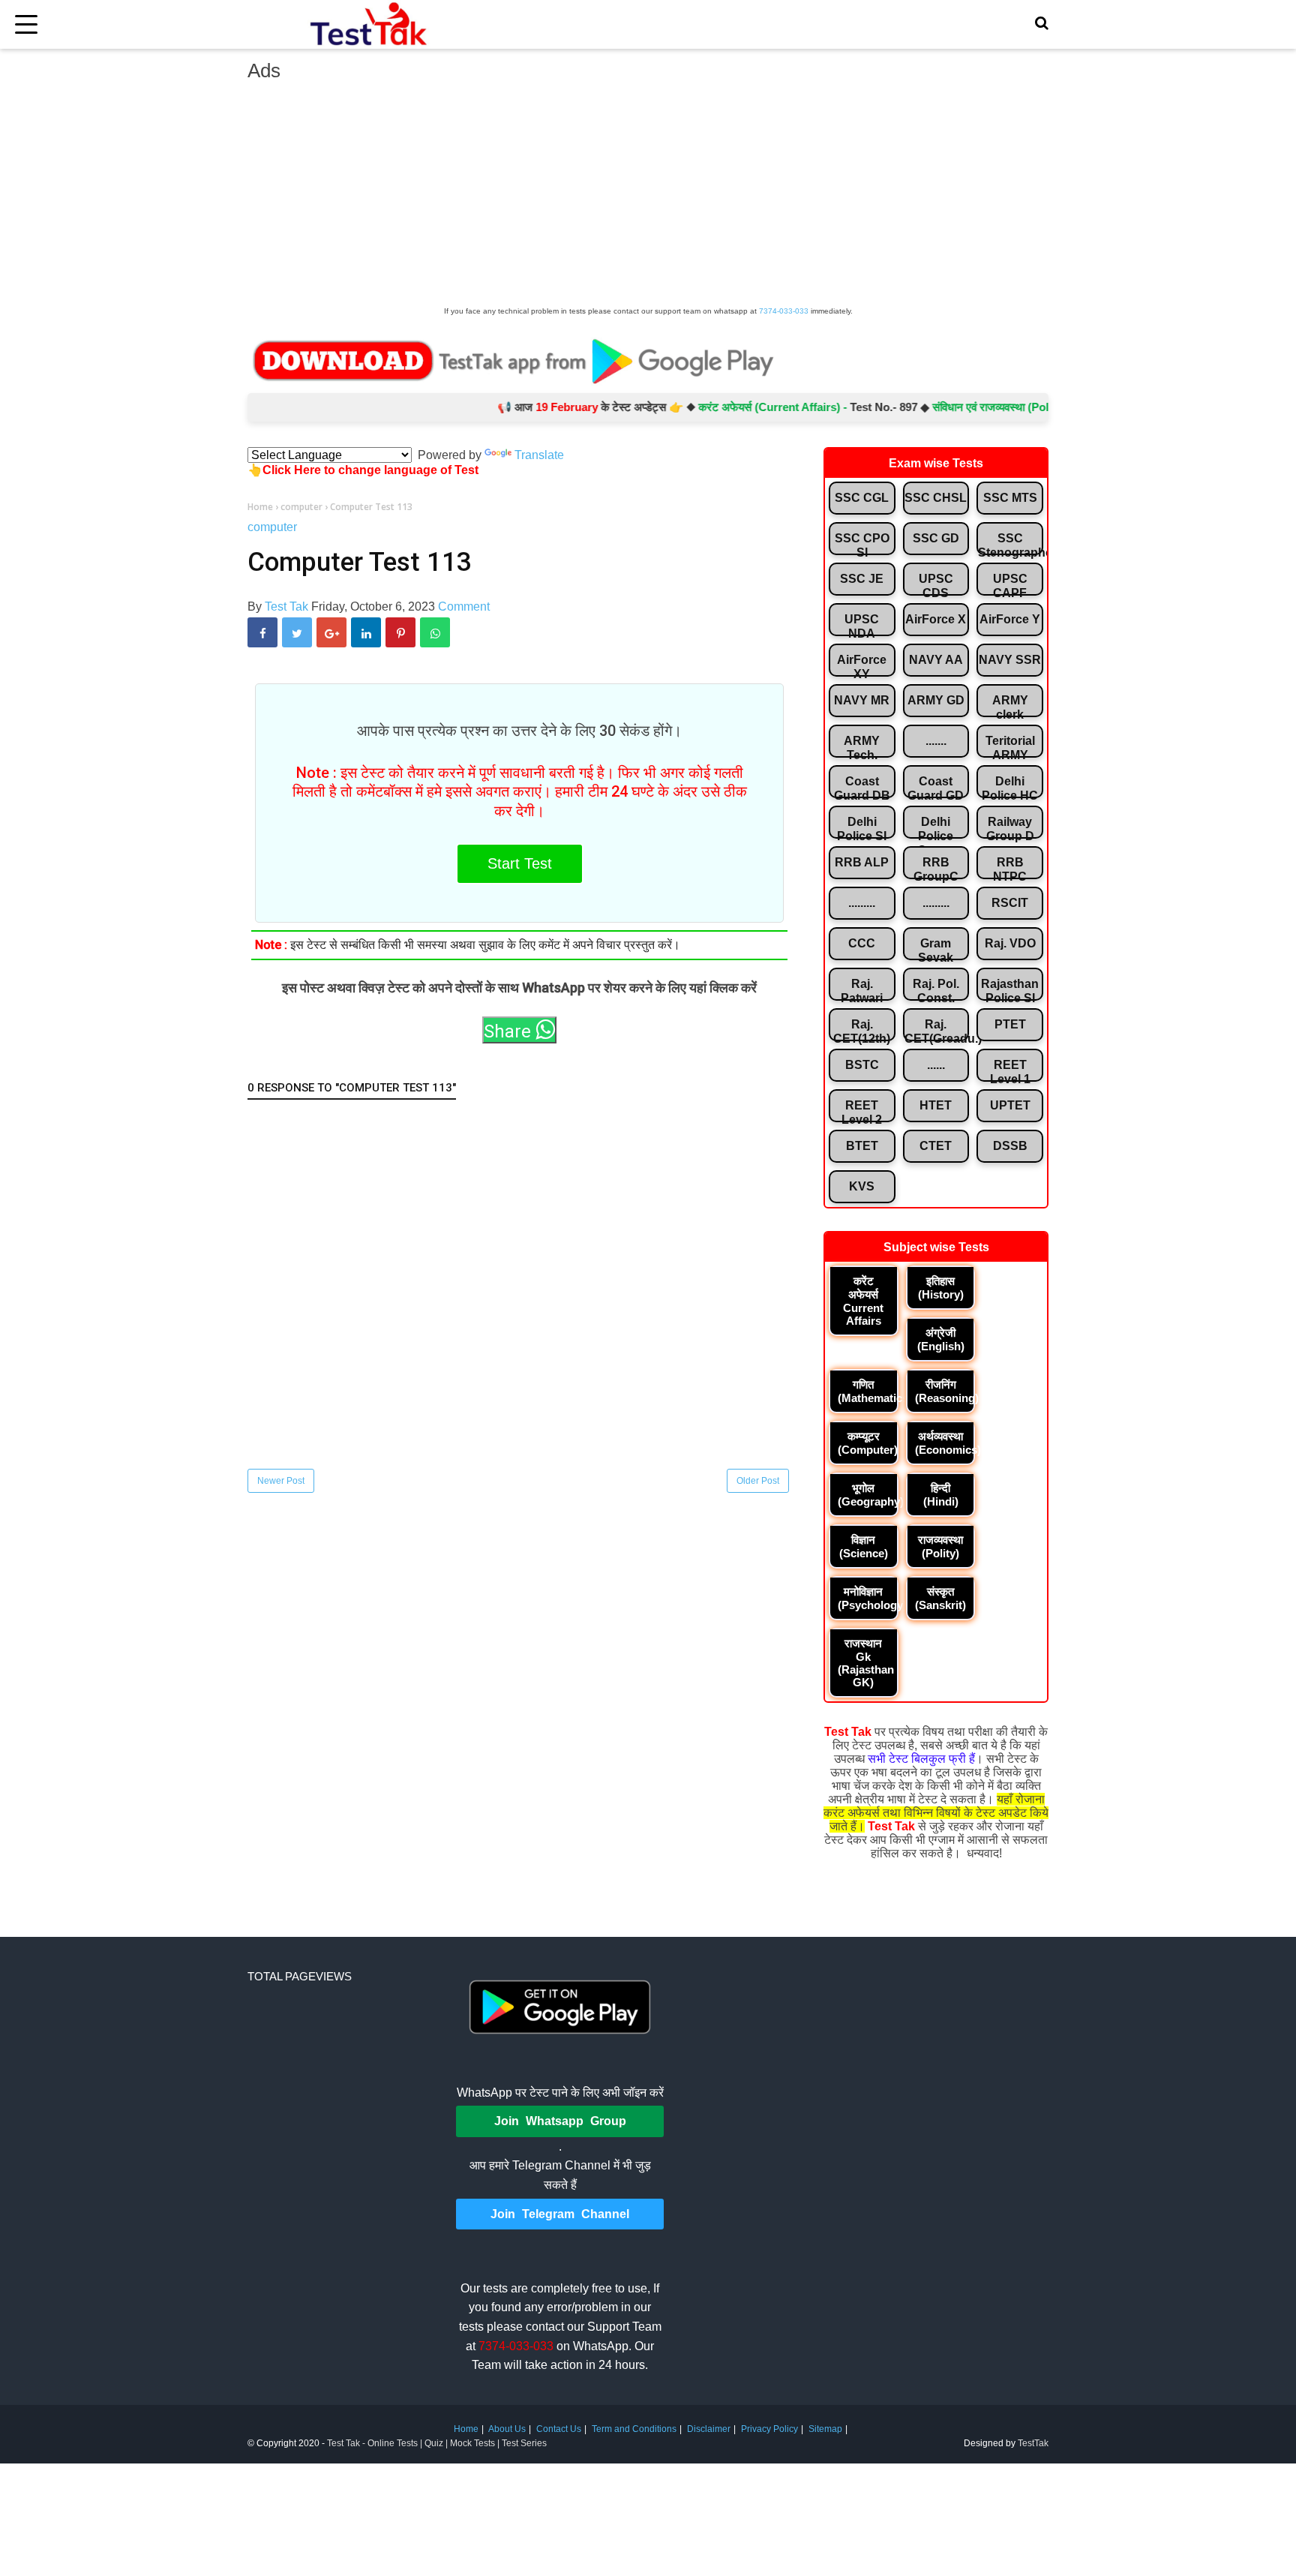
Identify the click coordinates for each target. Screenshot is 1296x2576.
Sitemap (825, 2429)
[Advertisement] (648, 198)
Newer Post (281, 1481)
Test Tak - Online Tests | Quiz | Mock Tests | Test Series (437, 2443)
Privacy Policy (769, 2429)
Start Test (520, 863)
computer (272, 527)
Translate (539, 455)
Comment (464, 606)
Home (466, 2429)
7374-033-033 (784, 311)
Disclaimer (709, 2429)
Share (510, 1031)
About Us (507, 2429)
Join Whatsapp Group (560, 2121)
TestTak (1033, 2443)
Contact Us (559, 2429)
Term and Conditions (634, 2429)
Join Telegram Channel (560, 2214)
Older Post (758, 1481)
